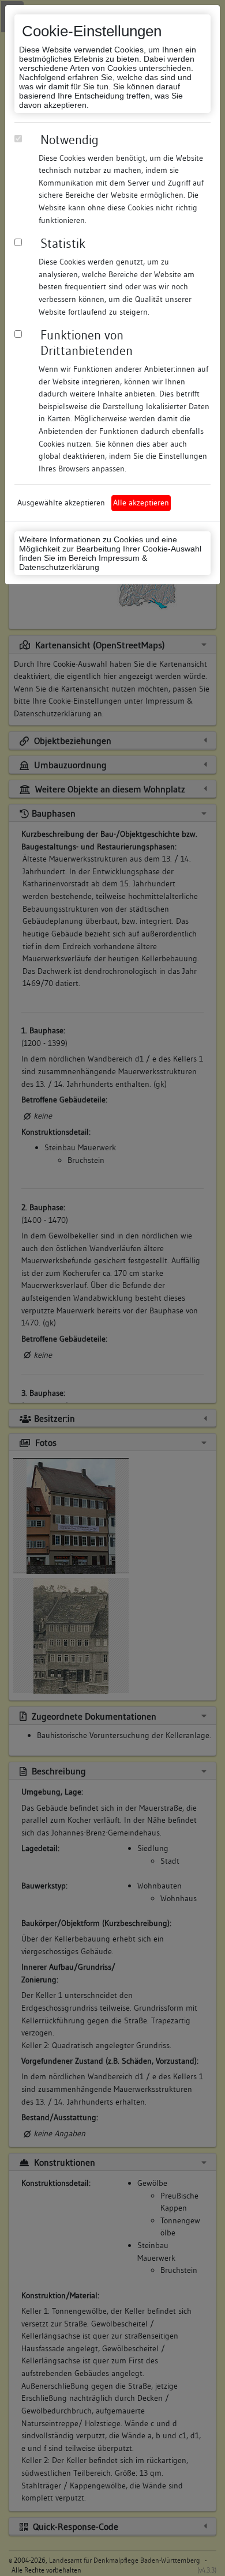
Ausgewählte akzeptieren (61, 503)
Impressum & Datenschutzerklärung (83, 562)
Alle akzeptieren (141, 503)
